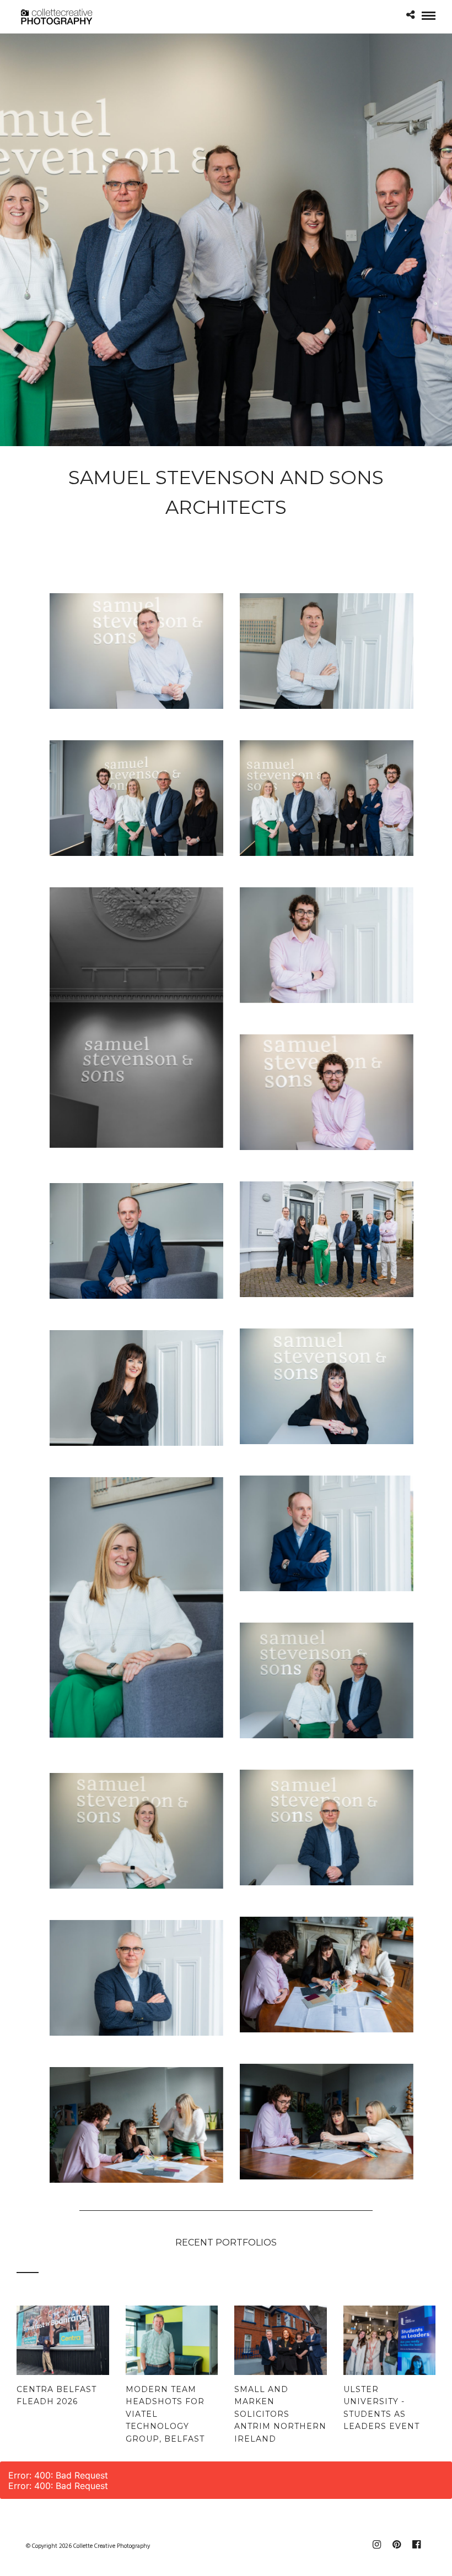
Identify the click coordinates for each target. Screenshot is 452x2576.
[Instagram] (376, 2545)
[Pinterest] (396, 2545)
